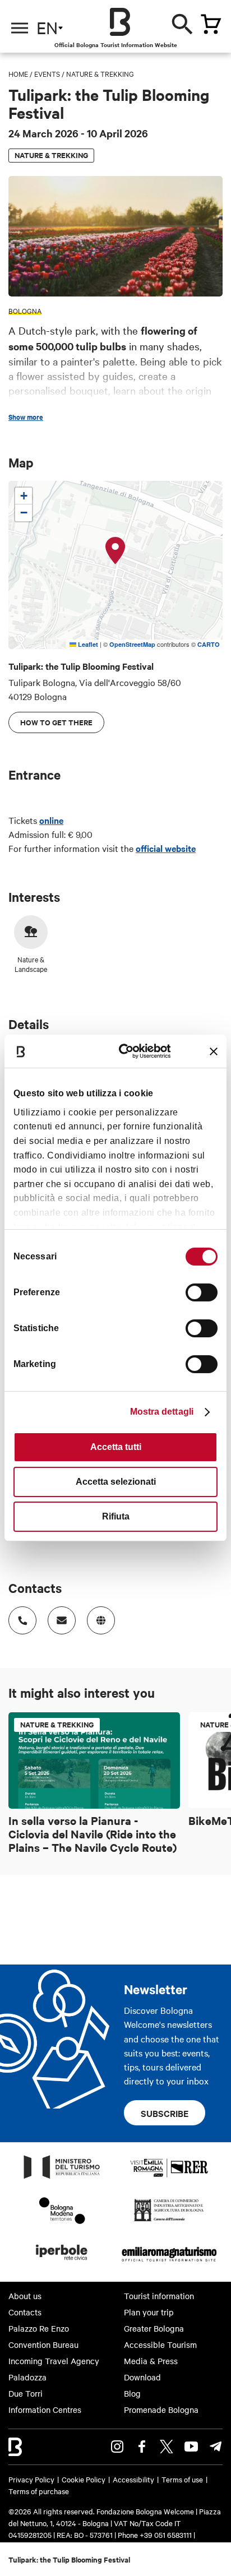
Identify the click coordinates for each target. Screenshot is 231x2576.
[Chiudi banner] (214, 1051)
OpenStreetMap (132, 644)
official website (166, 848)
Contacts (25, 2312)
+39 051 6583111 (167, 2535)
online (51, 820)
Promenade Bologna (161, 2410)
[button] (115, 551)
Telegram (216, 2447)
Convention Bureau (43, 2345)
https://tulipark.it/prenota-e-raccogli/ (101, 1620)
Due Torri (26, 2393)
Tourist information (159, 2296)
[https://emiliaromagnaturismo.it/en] (169, 2263)
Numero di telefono (22, 1620)
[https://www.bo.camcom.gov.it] (169, 2221)
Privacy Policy (31, 2479)
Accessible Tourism (160, 2345)
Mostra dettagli (162, 1412)
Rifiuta (116, 1516)
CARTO (209, 644)
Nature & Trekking (100, 73)
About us (25, 2296)
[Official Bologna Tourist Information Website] (120, 22)
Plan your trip (149, 2312)
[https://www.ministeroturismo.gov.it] (62, 2178)
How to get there (56, 722)
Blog (132, 2393)
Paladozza (27, 2377)
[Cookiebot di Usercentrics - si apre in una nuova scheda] (127, 1051)
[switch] (202, 1292)
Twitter (167, 2447)
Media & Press (151, 2361)
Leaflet (87, 644)
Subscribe (165, 2113)
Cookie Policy (84, 2479)
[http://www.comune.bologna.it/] (62, 2263)
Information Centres (45, 2410)
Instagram (117, 2447)
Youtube (191, 2447)
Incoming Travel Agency (54, 2361)
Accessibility (133, 2479)
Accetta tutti (116, 1447)
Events (47, 73)
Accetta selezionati (116, 1482)
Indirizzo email (62, 1620)
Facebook (142, 2447)
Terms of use (182, 2479)
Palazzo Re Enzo (39, 2328)
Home (18, 73)
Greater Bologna (154, 2328)
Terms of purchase (39, 2491)
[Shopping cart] (211, 24)
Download (142, 2377)
